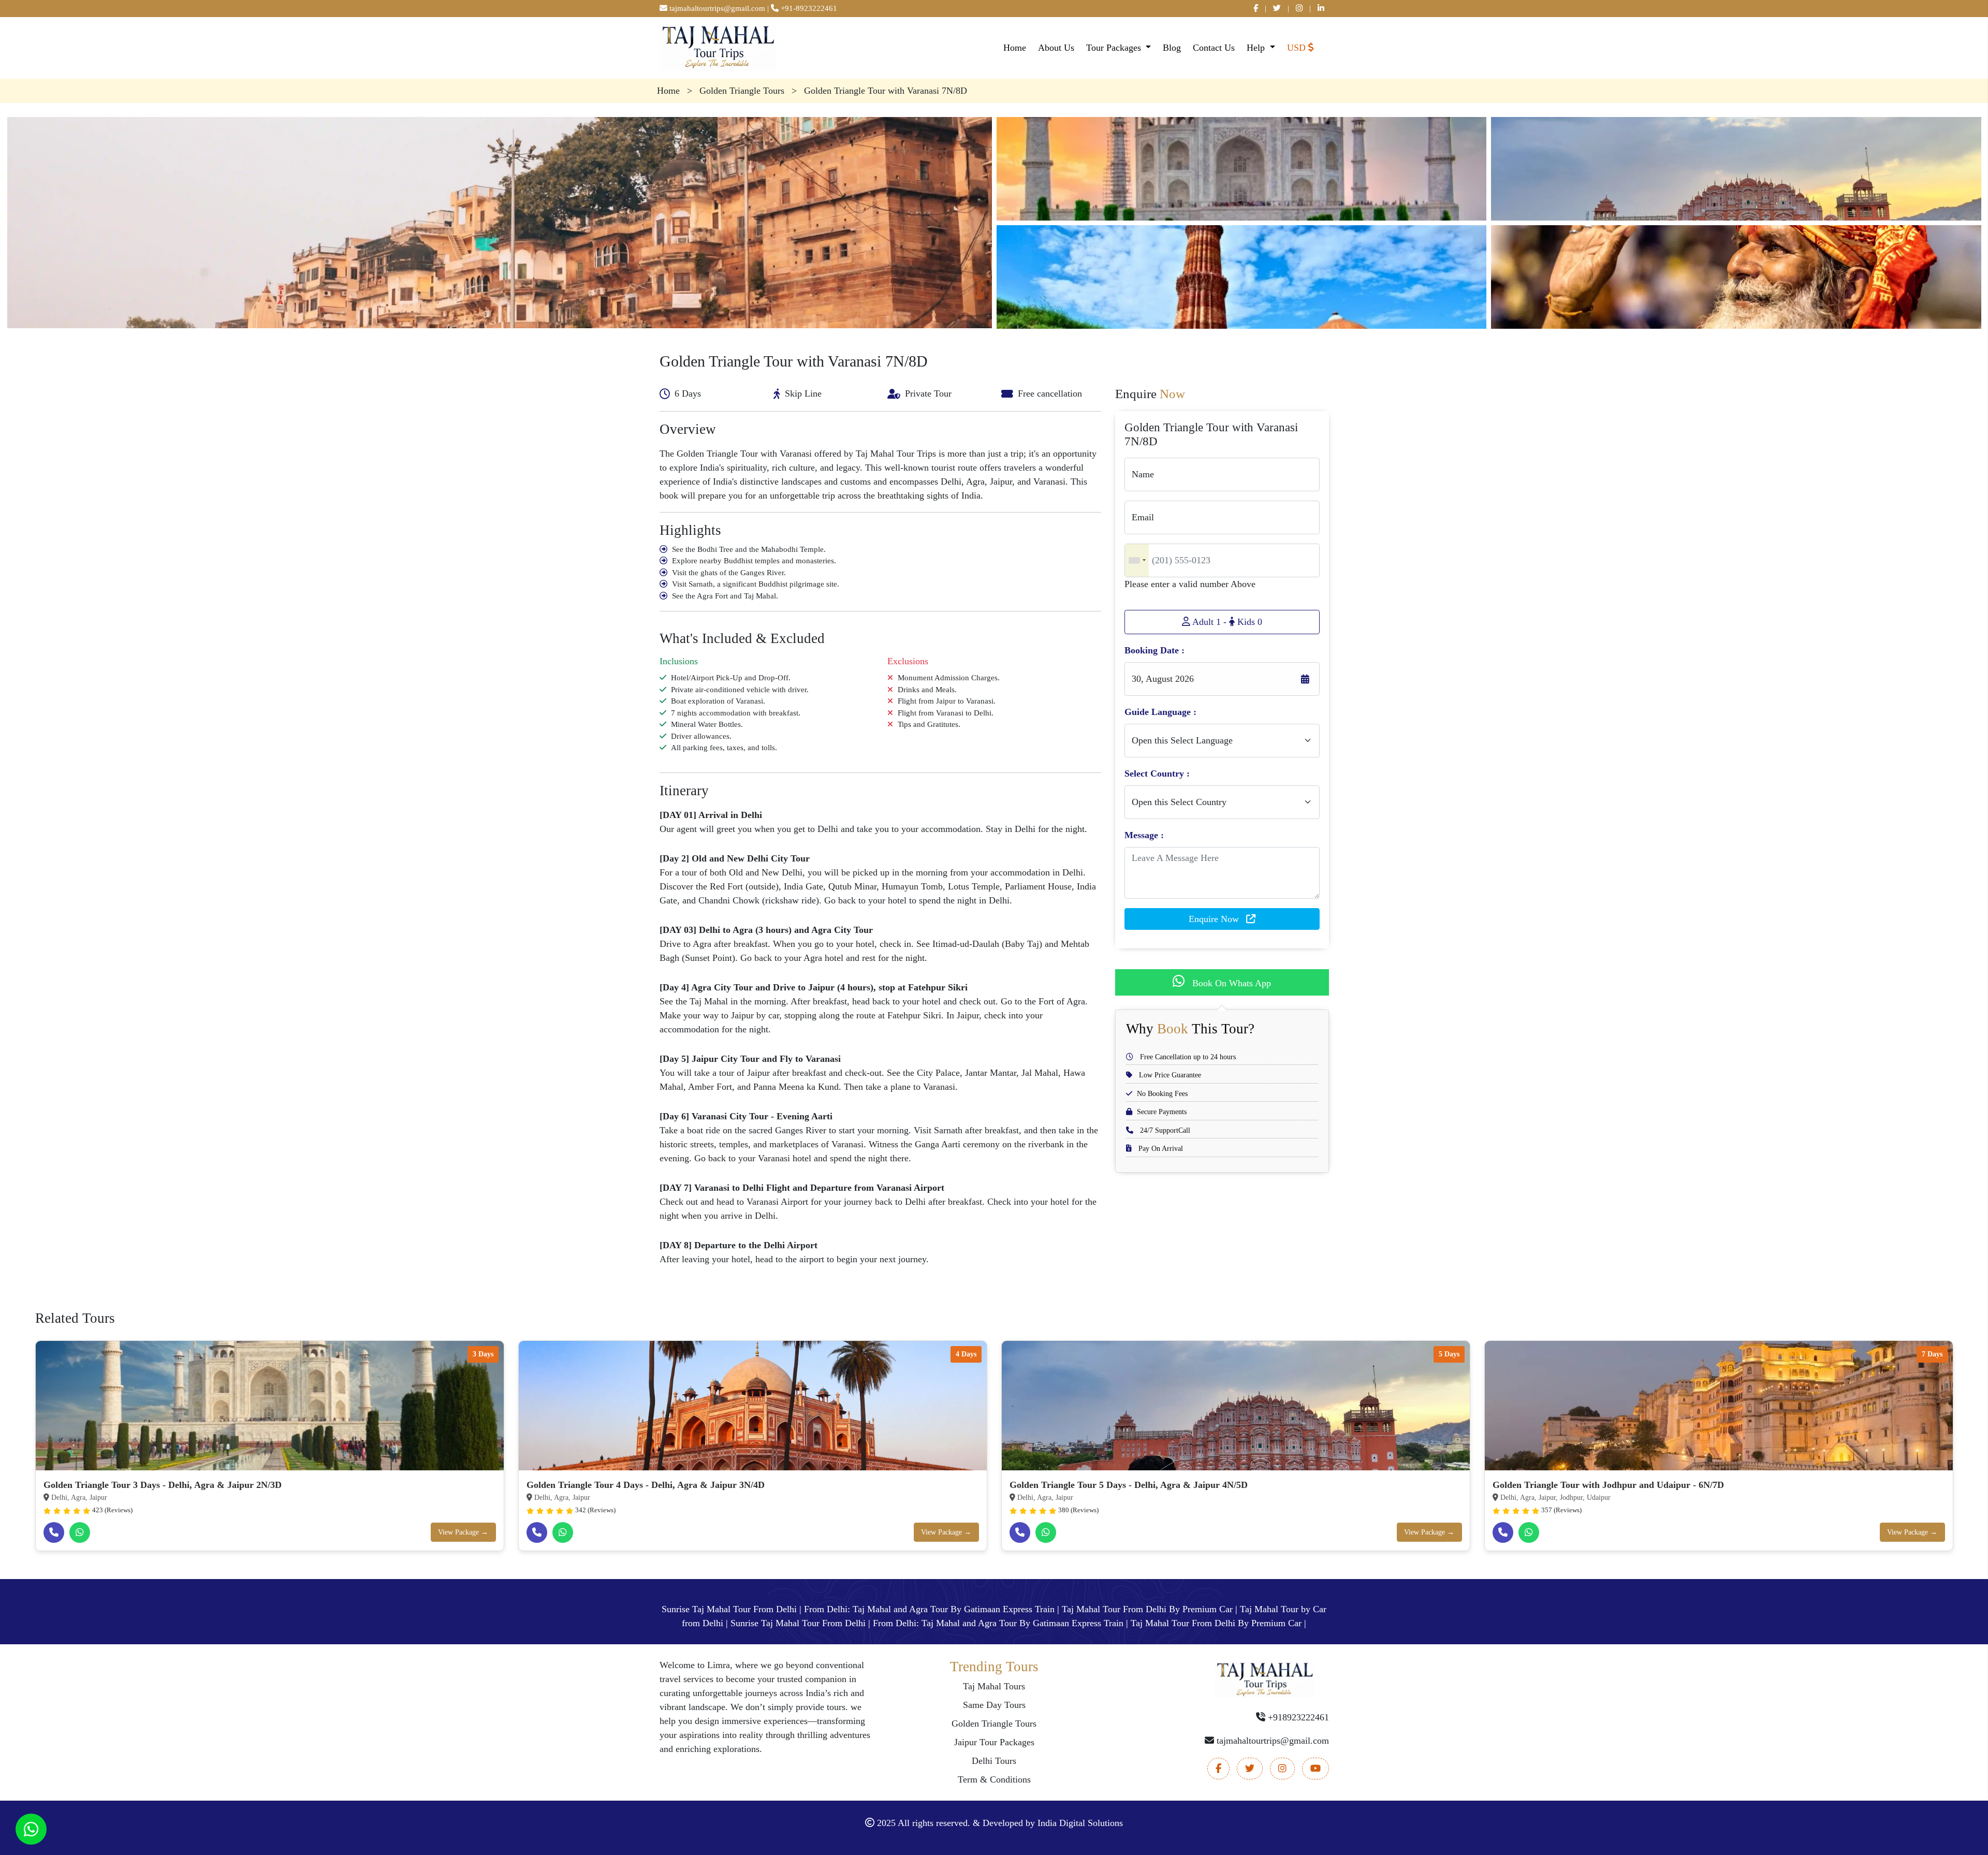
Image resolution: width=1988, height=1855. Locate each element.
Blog (1172, 48)
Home (1015, 48)
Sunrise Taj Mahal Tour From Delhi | (732, 1609)
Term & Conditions (994, 1779)
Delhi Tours (994, 1761)
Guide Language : (1160, 712)
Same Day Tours (994, 1705)
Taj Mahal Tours (994, 1686)
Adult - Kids (1226, 622)
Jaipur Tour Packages (994, 1742)
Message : (1144, 835)
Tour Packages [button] (1115, 48)
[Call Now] (54, 1532)
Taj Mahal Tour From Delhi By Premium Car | (1150, 1609)
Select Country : (1157, 773)
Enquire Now (1215, 919)
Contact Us (1214, 48)
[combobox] (1137, 560)
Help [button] (1257, 48)
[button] (1306, 48)
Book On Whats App (1230, 983)
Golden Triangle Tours (994, 1723)
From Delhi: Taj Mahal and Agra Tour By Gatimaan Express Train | (932, 1609)
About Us (1056, 48)
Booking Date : (1154, 650)
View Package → (463, 1532)
